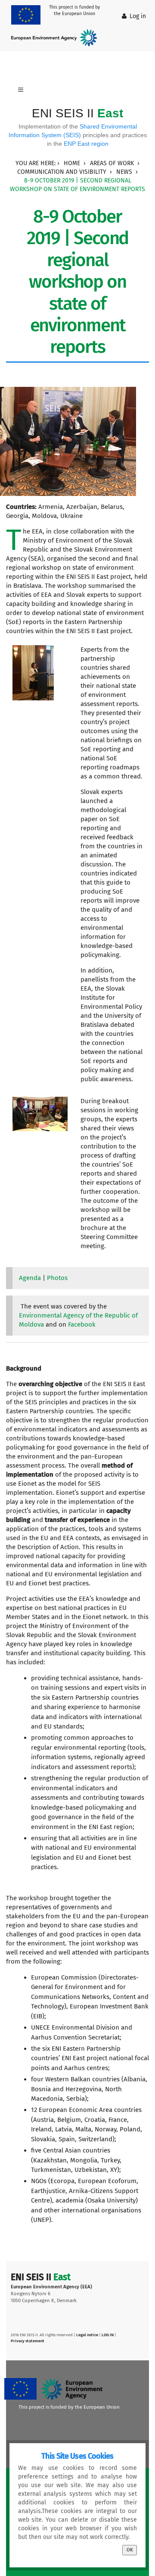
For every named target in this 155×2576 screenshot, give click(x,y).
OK (130, 2550)
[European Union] (28, 15)
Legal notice (87, 2335)
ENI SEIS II (77, 113)
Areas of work (112, 163)
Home (72, 163)
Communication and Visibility (62, 172)
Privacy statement (28, 2341)
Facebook (82, 1324)
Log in (138, 16)
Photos (57, 1278)
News (124, 172)
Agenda (30, 1278)
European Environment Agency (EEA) (51, 2287)
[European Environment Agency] (56, 38)
